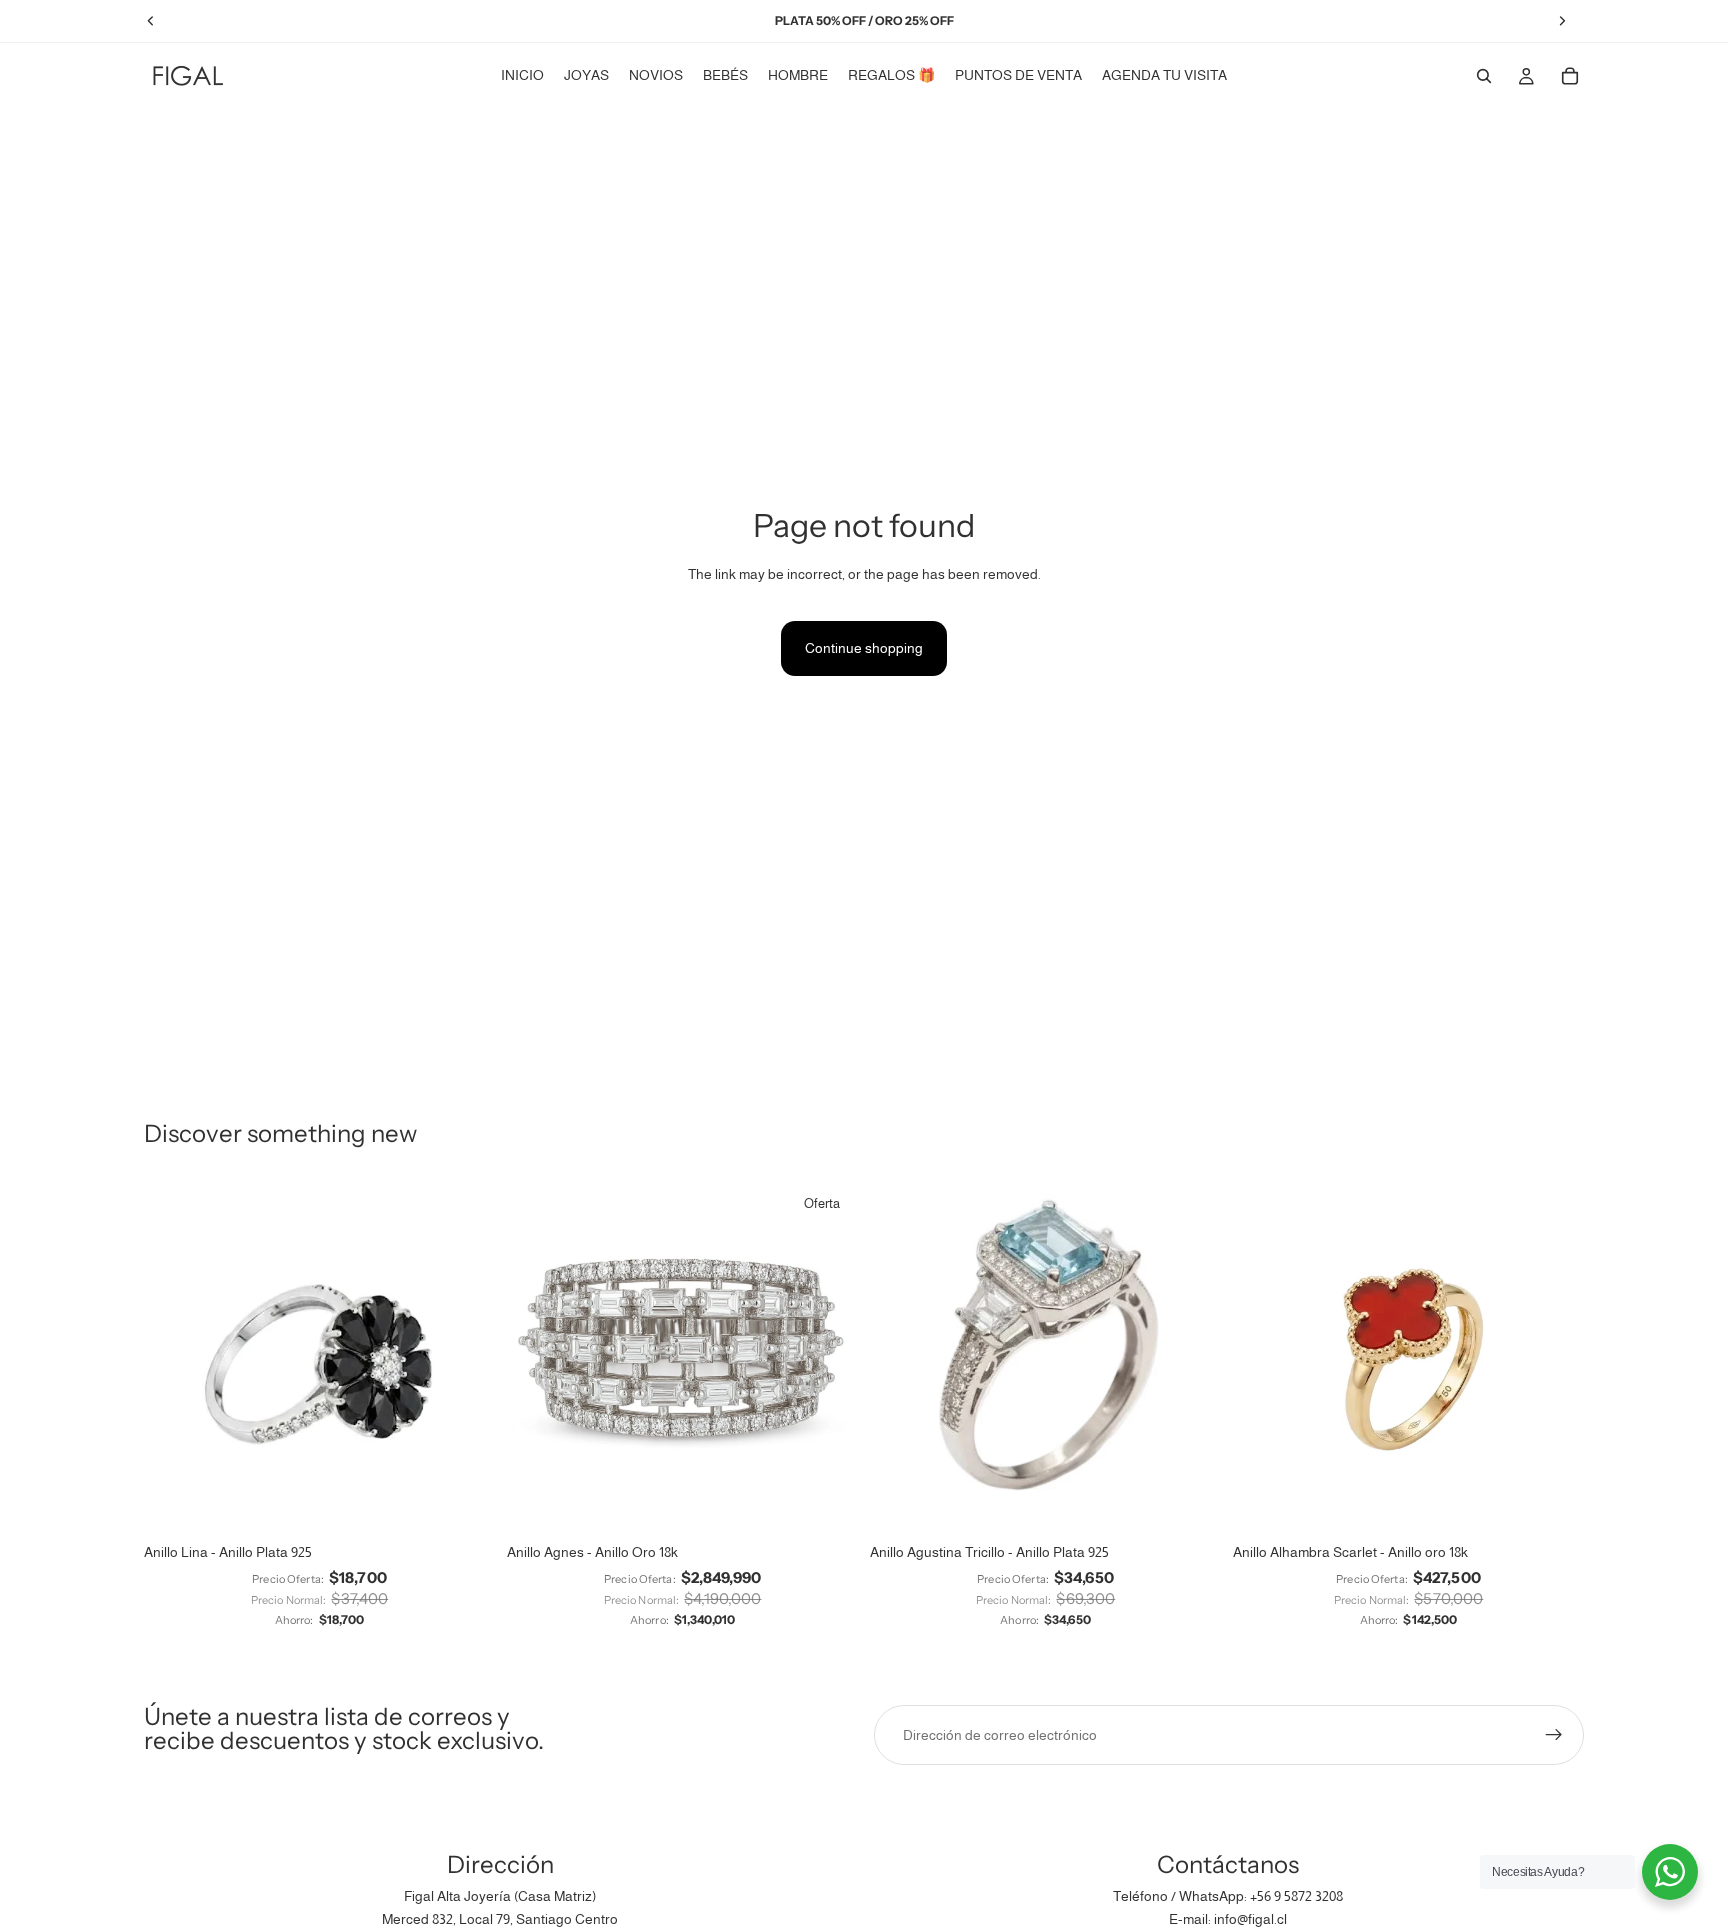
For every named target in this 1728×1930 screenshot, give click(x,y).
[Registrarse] (1554, 1735)
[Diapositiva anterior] (174, 1358)
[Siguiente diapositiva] (465, 1358)
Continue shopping (864, 648)
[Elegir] (464, 1503)
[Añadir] (827, 1503)
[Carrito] (1570, 76)
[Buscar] (1484, 76)
